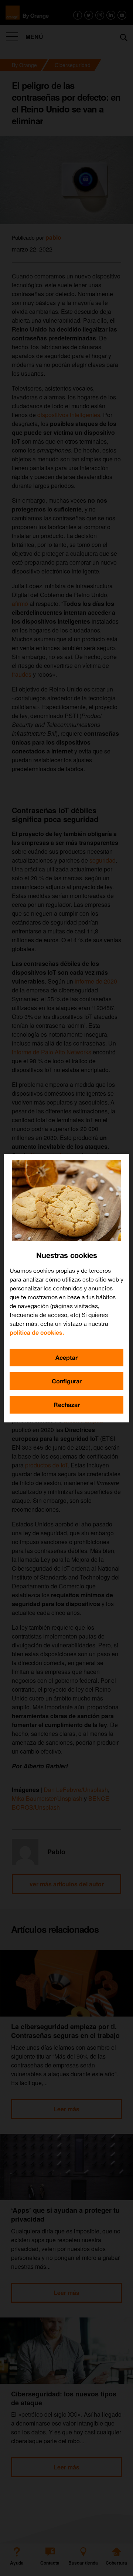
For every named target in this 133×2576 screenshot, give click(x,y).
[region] (66, 1288)
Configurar (67, 1381)
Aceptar (66, 1357)
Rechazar (67, 1405)
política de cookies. (37, 1332)
